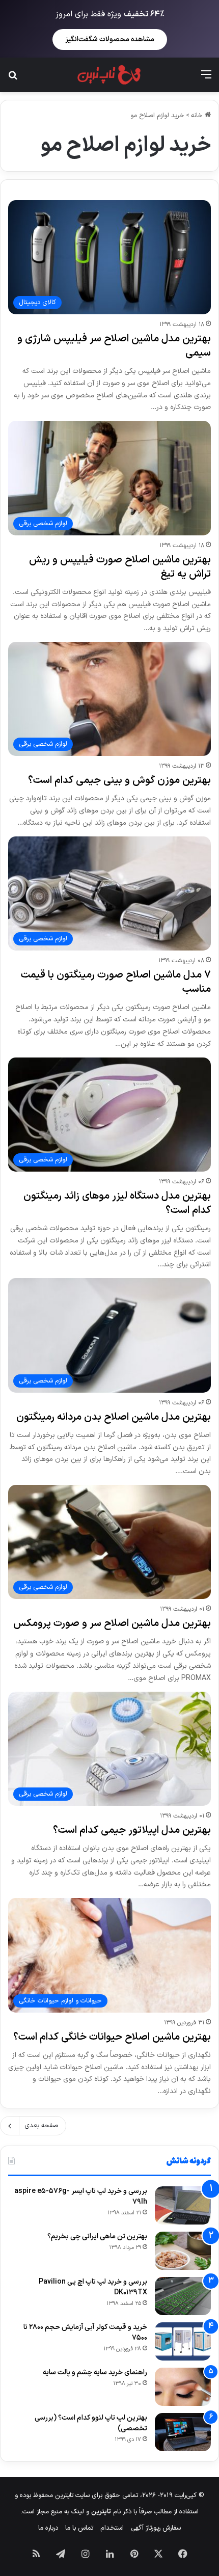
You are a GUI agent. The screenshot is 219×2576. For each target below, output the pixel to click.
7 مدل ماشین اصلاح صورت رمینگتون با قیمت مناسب (116, 982)
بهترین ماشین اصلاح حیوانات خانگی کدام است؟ (112, 2037)
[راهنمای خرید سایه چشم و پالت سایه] (183, 2387)
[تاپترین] (109, 75)
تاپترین (101, 2512)
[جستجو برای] (13, 79)
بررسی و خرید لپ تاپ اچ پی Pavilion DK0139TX (93, 2287)
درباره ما (48, 2528)
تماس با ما (79, 2528)
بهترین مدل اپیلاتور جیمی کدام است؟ (132, 1830)
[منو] (206, 79)
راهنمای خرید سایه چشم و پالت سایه (95, 2372)
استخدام (112, 2528)
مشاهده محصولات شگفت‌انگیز (110, 39)
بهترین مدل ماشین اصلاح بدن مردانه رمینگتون (114, 1417)
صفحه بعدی (41, 2126)
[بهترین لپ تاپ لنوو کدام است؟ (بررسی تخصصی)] (183, 2432)
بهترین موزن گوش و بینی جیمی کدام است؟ (119, 780)
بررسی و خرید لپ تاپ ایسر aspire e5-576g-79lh (81, 2197)
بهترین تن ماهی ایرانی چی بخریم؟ (97, 2236)
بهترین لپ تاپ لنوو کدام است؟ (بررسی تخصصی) (91, 2423)
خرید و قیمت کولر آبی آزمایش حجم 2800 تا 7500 (85, 2333)
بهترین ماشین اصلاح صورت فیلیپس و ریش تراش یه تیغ (120, 567)
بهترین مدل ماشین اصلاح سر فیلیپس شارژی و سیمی (114, 346)
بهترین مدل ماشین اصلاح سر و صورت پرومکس (112, 1623)
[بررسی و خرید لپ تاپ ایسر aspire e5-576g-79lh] (183, 2205)
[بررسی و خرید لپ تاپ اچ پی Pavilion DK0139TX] (183, 2296)
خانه (198, 116)
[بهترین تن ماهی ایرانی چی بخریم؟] (183, 2251)
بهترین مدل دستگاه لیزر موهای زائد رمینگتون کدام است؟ (117, 1203)
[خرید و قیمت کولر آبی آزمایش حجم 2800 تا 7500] (183, 2341)
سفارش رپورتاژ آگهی (156, 2528)
